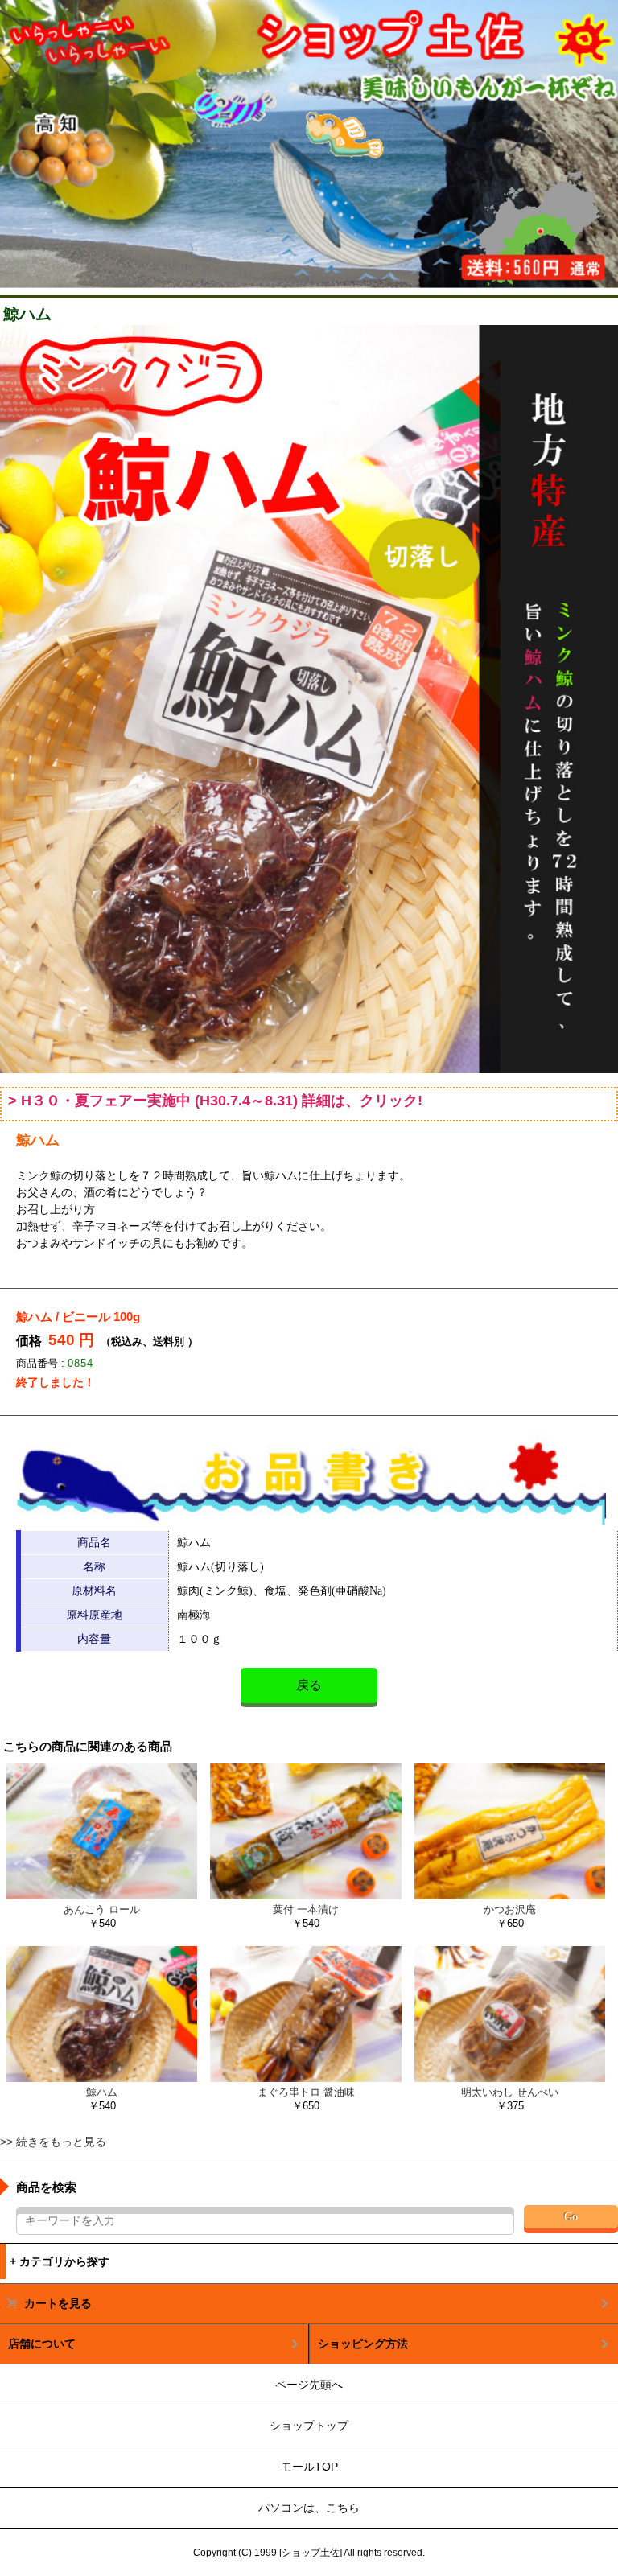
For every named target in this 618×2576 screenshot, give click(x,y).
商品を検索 (46, 2187)
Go (571, 2217)
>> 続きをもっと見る (53, 2142)
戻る (309, 1685)
